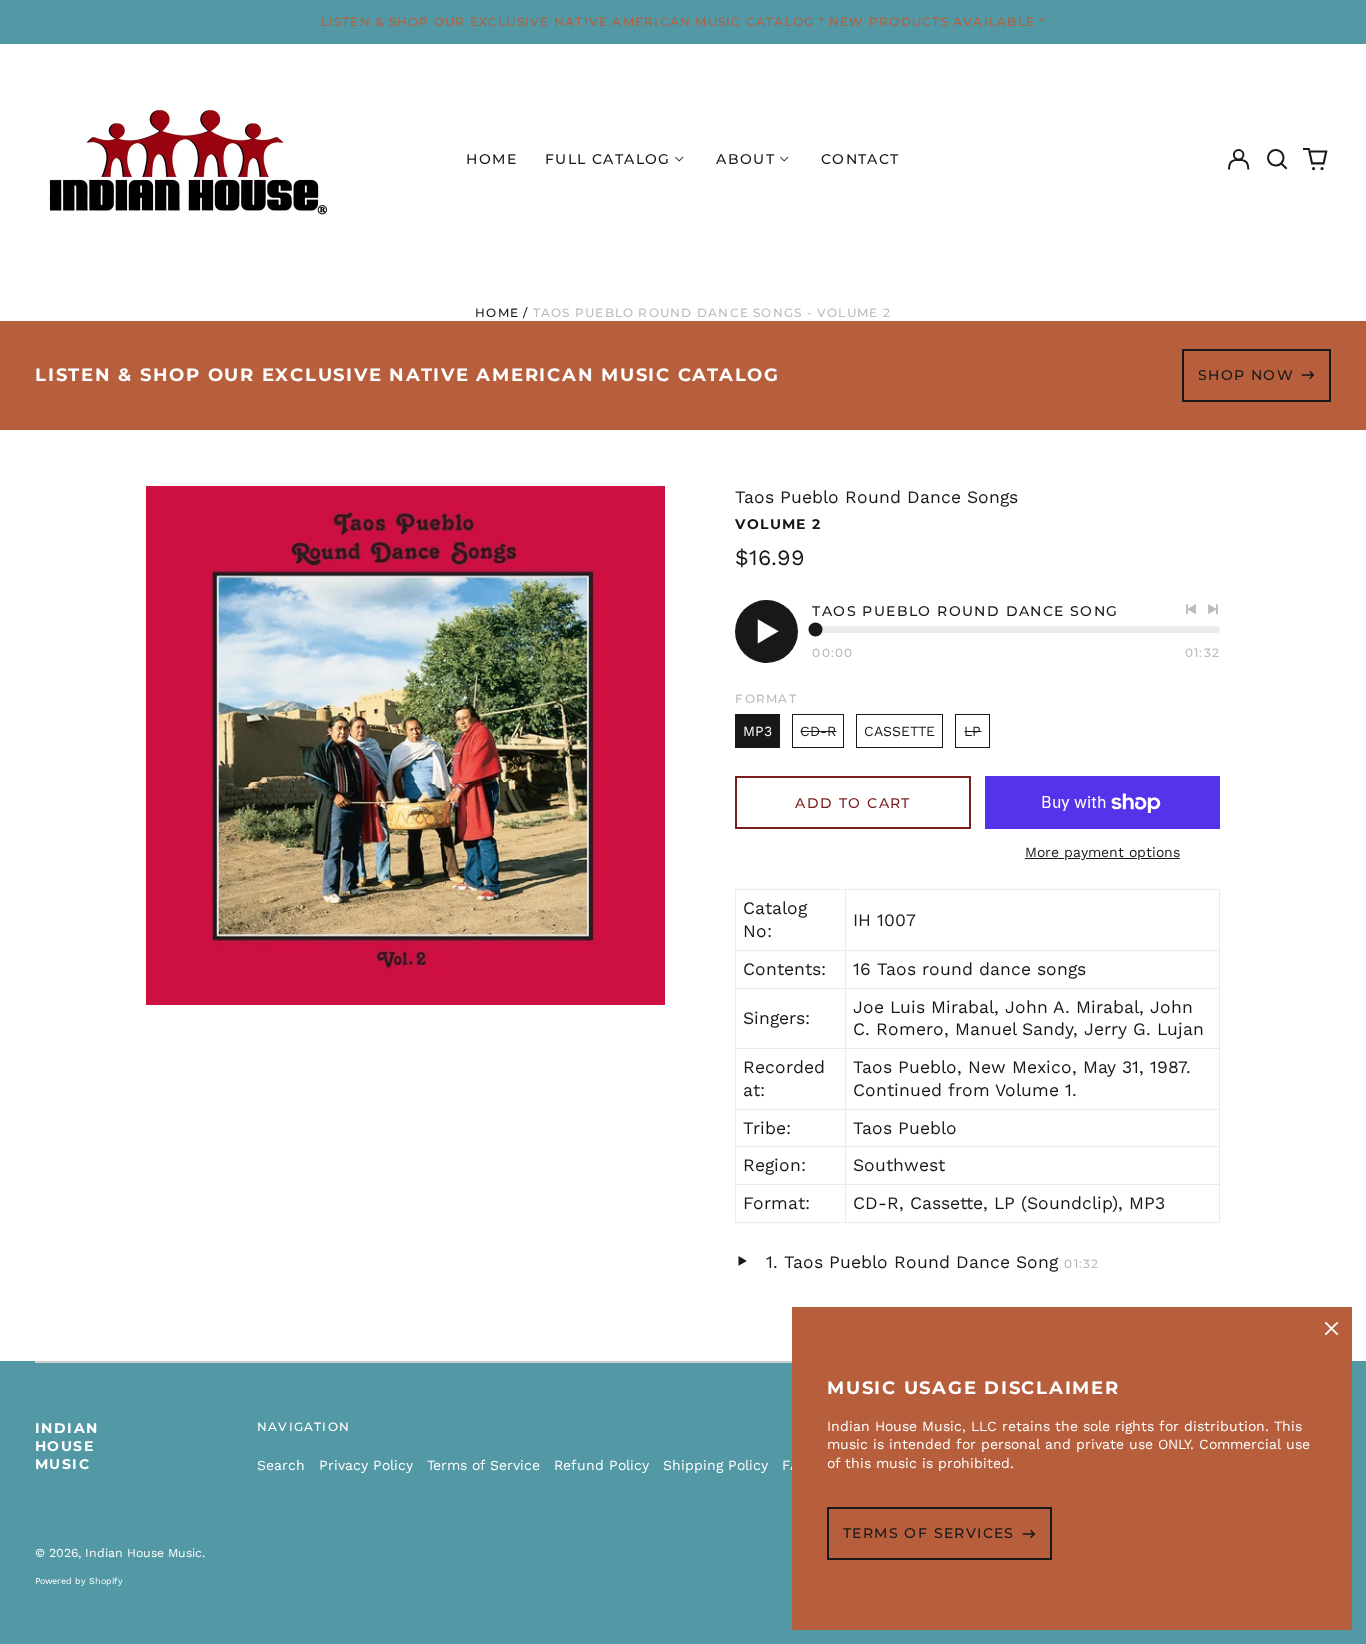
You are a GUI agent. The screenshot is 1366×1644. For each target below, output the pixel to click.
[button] (1277, 160)
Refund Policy (601, 1465)
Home (491, 159)
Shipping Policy (715, 1465)
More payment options (1102, 852)
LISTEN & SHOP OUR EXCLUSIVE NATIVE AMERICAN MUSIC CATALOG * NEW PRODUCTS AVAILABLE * (683, 21)
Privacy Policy (366, 1465)
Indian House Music (66, 1446)
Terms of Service (483, 1465)
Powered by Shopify (79, 1581)
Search (281, 1465)
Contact (860, 159)
